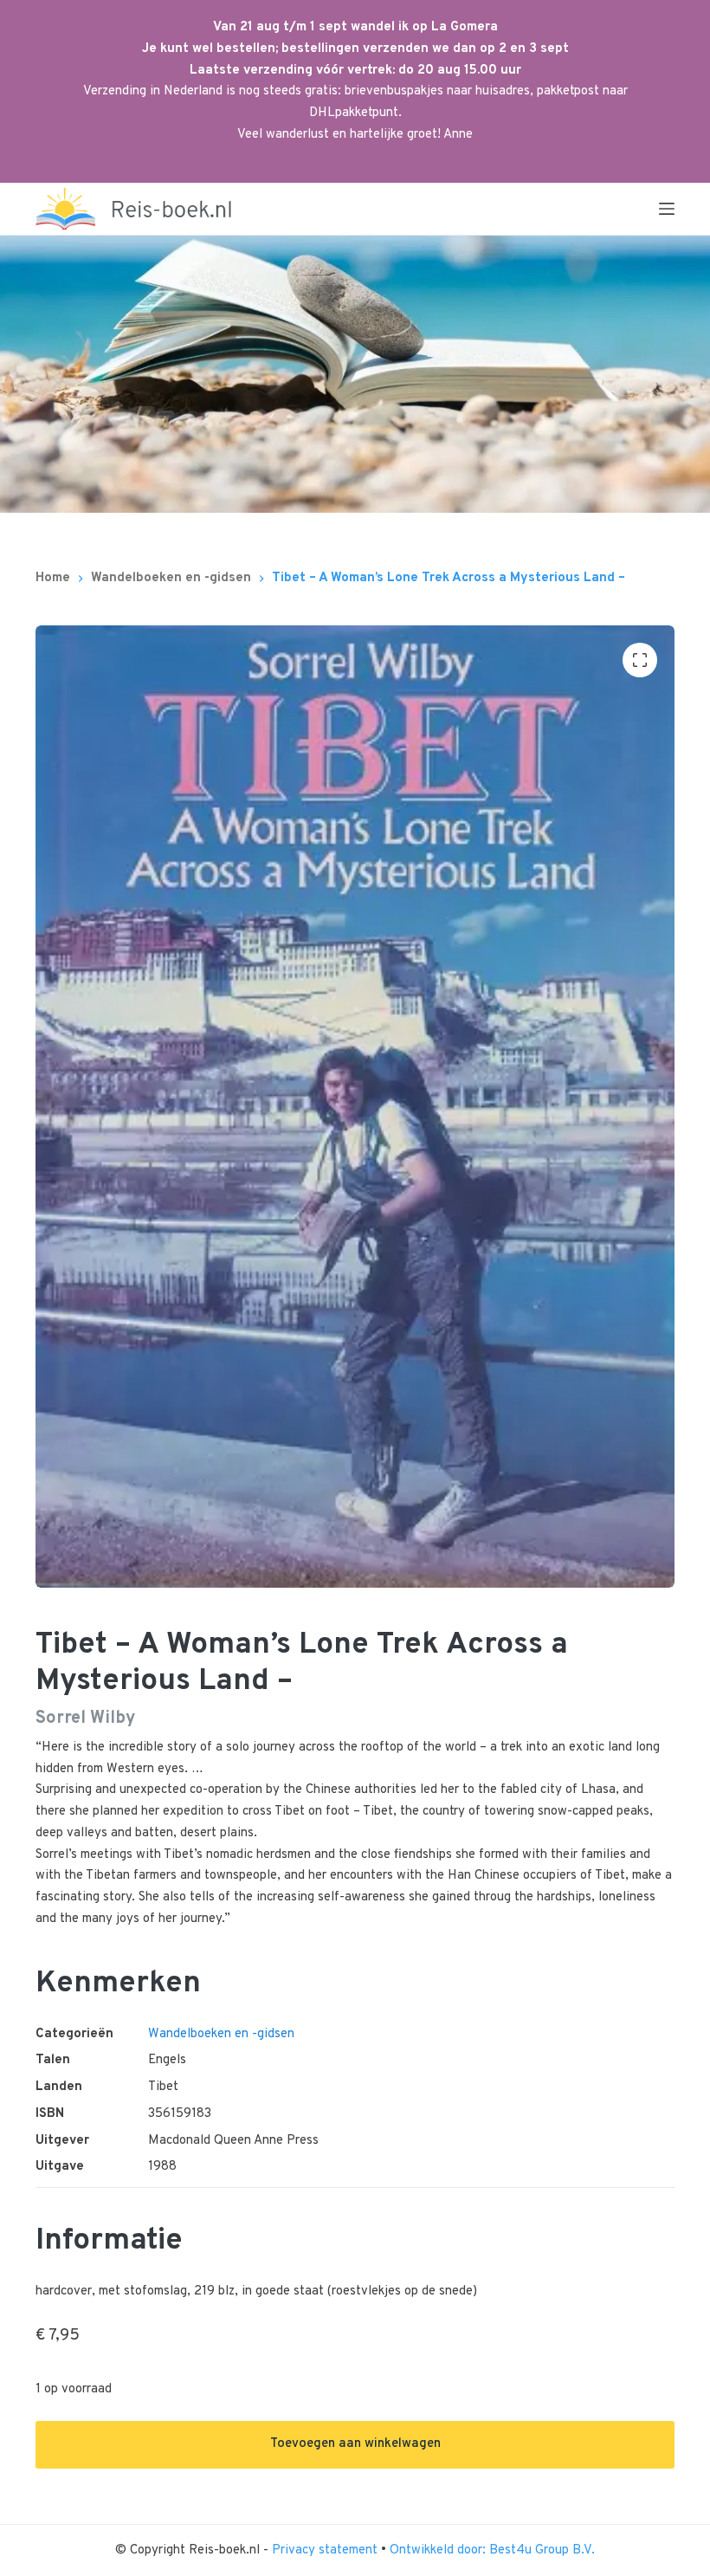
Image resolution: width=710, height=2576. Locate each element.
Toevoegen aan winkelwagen (355, 2444)
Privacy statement (326, 2550)
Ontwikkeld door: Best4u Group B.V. (492, 2550)
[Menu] (667, 209)
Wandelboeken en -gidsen (221, 2034)
